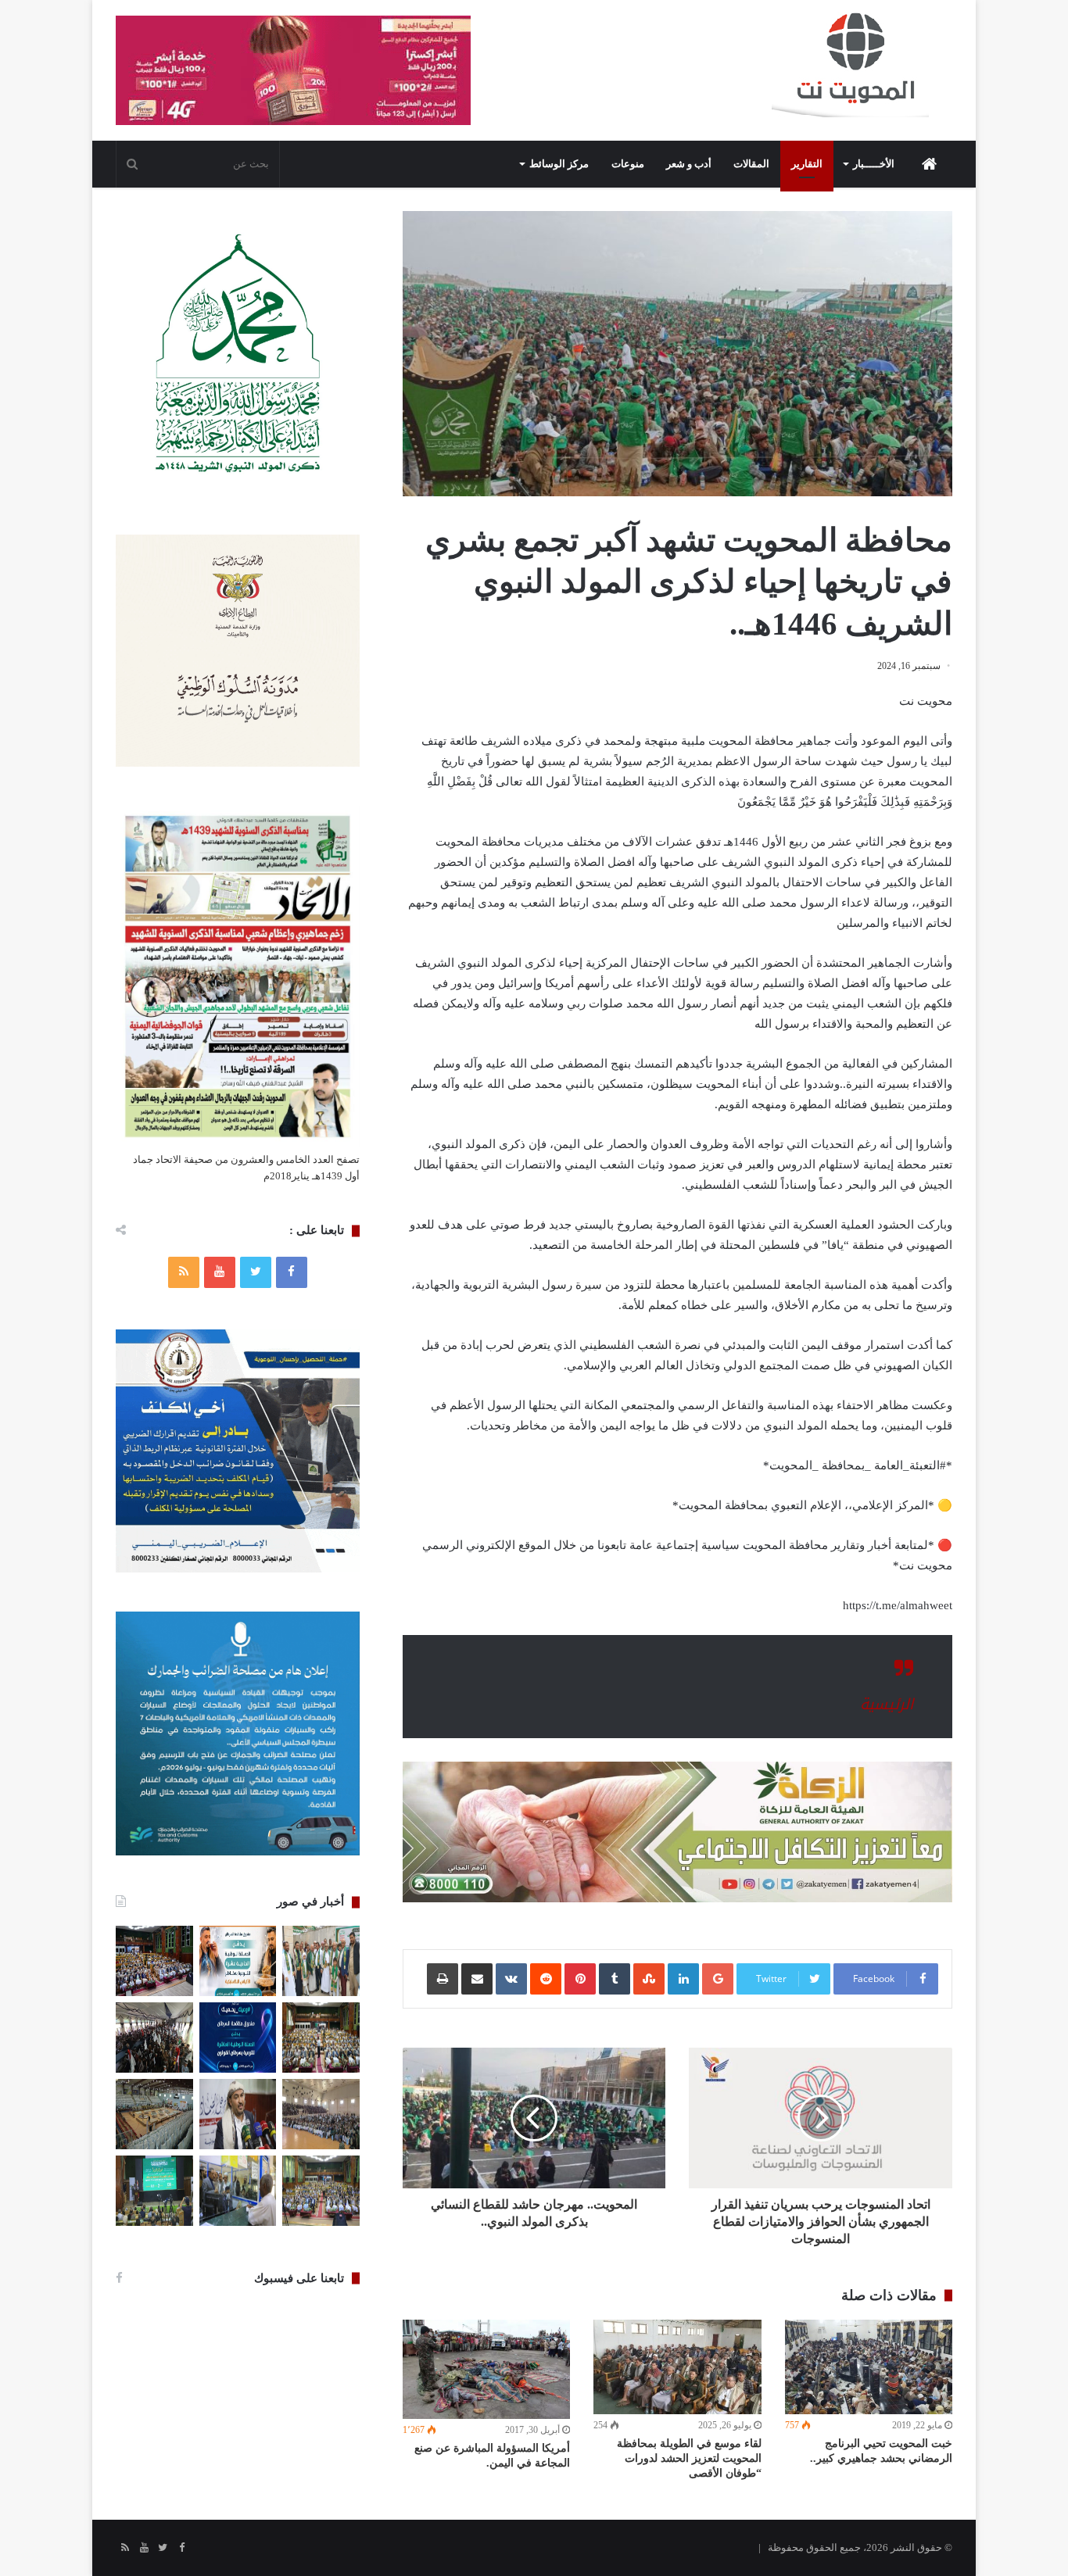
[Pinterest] (580, 1979)
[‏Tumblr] (615, 1979)
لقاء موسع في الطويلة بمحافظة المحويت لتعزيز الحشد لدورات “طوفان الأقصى (689, 2458)
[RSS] (184, 1272)
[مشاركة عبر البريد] (477, 1979)
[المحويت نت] (862, 67)
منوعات (628, 164)
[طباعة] (443, 1979)
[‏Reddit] (546, 1979)
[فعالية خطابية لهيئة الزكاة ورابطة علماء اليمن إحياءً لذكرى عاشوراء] (154, 1961)
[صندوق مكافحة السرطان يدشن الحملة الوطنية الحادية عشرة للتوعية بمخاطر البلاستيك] (238, 1961)
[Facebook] (292, 1272)
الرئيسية (887, 1705)
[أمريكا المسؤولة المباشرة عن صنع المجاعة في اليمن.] (486, 2369)
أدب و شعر (689, 164)
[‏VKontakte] (511, 1979)
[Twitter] (256, 1272)
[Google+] (718, 1979)
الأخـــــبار (874, 164)
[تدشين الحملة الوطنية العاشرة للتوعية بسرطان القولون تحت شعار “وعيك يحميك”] (238, 2038)
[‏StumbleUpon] (649, 1979)
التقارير (807, 164)
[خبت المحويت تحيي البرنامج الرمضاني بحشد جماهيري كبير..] (869, 2367)
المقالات (751, 164)
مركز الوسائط (559, 164)
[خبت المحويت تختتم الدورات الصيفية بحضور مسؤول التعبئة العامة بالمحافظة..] (154, 2038)
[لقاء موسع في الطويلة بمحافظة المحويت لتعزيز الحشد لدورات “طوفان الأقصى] (677, 2367)
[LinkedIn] (683, 1979)
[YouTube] (220, 1272)
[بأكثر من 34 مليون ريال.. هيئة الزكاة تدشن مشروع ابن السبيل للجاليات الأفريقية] (238, 2191)
